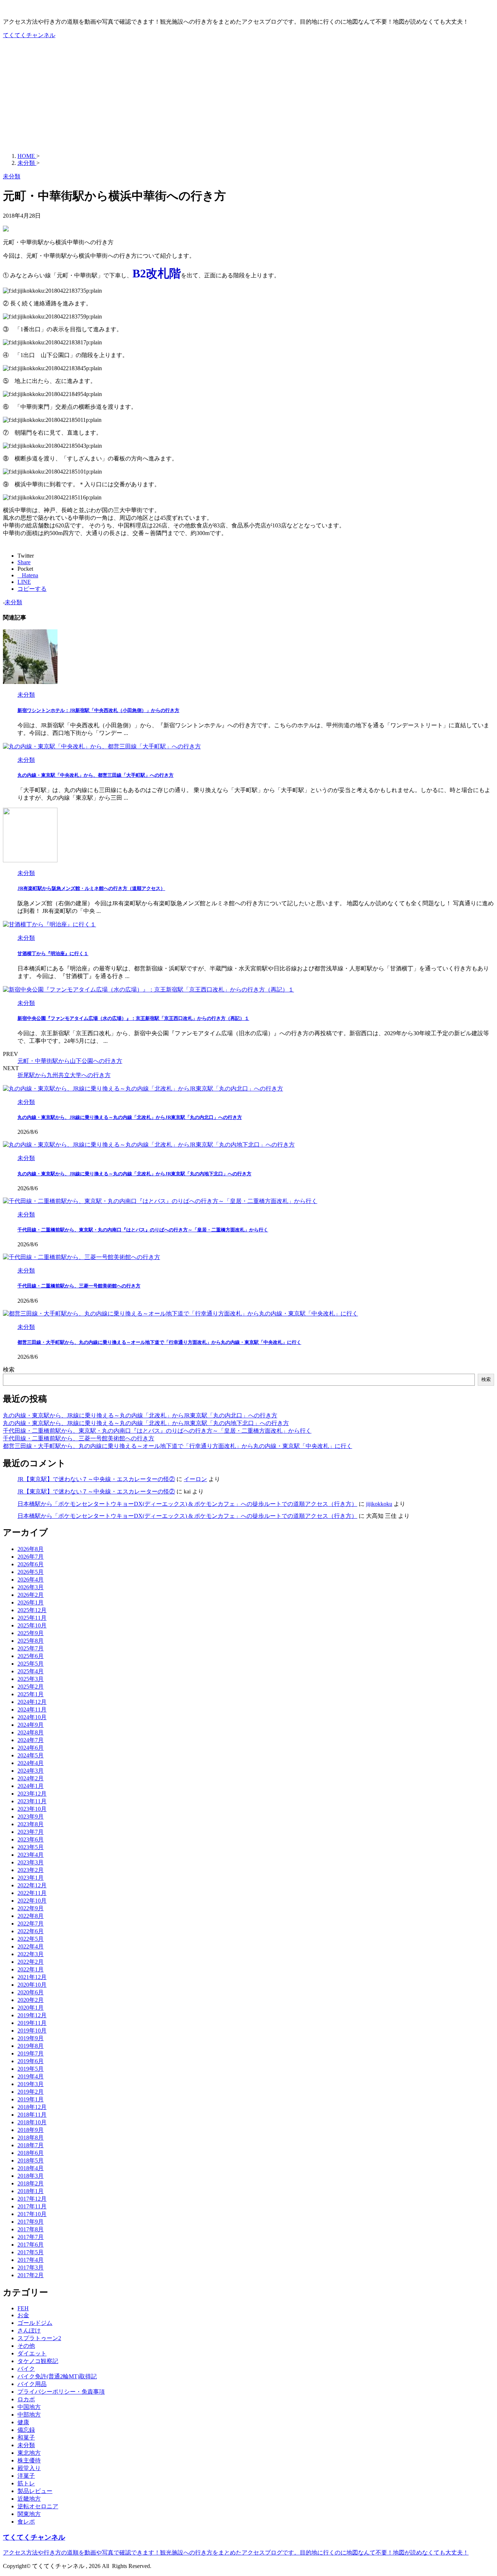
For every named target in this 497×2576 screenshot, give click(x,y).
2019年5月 (31, 2069)
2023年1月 (31, 1878)
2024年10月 (32, 1717)
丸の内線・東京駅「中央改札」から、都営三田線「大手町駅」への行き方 (96, 775)
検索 (9, 1370)
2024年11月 (32, 1710)
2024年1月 (31, 1786)
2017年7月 (31, 2237)
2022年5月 (31, 1939)
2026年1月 (31, 1602)
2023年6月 (31, 1839)
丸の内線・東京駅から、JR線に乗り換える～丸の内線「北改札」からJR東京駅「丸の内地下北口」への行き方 (134, 1174)
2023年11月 (32, 1801)
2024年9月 (31, 1725)
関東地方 (29, 2514)
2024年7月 (31, 1740)
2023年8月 (31, 1824)
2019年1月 (31, 2099)
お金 (23, 2315)
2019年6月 (31, 2061)
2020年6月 (31, 1992)
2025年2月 (31, 1687)
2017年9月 (31, 2222)
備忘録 (26, 2430)
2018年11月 (32, 2115)
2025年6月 (31, 1656)
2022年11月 (32, 1893)
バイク (26, 2369)
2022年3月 (31, 1954)
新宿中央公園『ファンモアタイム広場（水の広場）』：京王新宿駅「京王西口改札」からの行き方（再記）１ (133, 1018)
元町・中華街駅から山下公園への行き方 (70, 1061)
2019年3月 (31, 2084)
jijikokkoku (379, 1504)
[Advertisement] (249, 96)
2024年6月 (31, 1748)
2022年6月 (31, 1931)
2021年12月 (32, 1977)
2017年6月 (31, 2245)
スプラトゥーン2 (39, 2338)
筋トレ (26, 2483)
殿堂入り (29, 2468)
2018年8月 (31, 2138)
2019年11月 (32, 2023)
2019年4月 (31, 2076)
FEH (23, 2308)
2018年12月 (32, 2107)
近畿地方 (29, 2499)
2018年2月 (31, 2183)
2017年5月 (31, 2252)
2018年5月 (31, 2160)
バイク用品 (32, 2384)
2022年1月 (31, 1969)
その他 (26, 2346)
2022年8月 (31, 1916)
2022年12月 (32, 1885)
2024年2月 (31, 1778)
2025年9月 (31, 1633)
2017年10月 (32, 2214)
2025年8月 (31, 1641)
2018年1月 (31, 2191)
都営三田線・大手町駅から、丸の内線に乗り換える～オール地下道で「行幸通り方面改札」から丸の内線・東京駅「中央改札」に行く (159, 1342)
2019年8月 (31, 2046)
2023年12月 (32, 1794)
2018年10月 (32, 2122)
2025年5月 (31, 1664)
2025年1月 (31, 1694)
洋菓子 (26, 2476)
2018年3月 (31, 2176)
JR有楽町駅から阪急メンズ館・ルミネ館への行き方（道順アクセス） (91, 888)
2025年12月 (32, 1610)
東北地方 (29, 2453)
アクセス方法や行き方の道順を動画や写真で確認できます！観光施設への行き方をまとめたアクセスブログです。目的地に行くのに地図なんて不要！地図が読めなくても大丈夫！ (236, 2553)
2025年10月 (32, 1625)
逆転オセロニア (38, 2506)
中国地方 (29, 2407)
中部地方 (29, 2415)
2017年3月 (31, 2268)
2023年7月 (31, 1832)
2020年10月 (32, 1985)
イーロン (195, 1479)
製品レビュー (35, 2491)
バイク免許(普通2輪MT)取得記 (57, 2376)
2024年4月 (31, 1763)
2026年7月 (31, 1557)
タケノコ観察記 (38, 2361)
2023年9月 (31, 1817)
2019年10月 (32, 2031)
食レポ (26, 2522)
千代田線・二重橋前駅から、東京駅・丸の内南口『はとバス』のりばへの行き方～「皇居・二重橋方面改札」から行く (143, 1230)
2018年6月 (31, 2153)
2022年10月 (32, 1901)
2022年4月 (31, 1946)
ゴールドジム (35, 2323)
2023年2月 (31, 1870)
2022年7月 (31, 1924)
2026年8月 (31, 1549)
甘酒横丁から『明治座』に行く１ (53, 953)
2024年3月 (31, 1771)
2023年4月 (31, 1855)
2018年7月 (31, 2145)
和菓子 (26, 2437)
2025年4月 (31, 1671)
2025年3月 (31, 1679)
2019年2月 (31, 2092)
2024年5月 (31, 1755)
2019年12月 (32, 2015)
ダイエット (32, 2353)
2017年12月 (32, 2199)
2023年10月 (32, 1809)
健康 (23, 2422)
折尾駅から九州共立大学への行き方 (64, 1075)
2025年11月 (32, 1618)
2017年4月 (31, 2260)
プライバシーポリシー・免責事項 (61, 2392)
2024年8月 (31, 1732)
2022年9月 (31, 1908)
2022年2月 (31, 1962)
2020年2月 (31, 2000)
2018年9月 (31, 2130)
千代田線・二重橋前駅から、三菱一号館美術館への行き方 (79, 1286)
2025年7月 (31, 1648)
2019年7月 (31, 2053)
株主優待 (29, 2460)
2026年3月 (31, 1587)
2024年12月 (32, 1702)
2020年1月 (31, 2008)
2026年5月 (31, 1572)
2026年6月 (31, 1564)
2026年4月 (31, 1580)
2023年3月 (31, 1862)
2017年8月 (31, 2229)
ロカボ (26, 2399)
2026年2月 (31, 1595)
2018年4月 (31, 2168)
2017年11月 (32, 2206)
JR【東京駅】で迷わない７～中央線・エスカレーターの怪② (96, 1479)
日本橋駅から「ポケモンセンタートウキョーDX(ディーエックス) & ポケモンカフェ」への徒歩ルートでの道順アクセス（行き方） (187, 1504)
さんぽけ (29, 2330)
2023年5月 (31, 1847)
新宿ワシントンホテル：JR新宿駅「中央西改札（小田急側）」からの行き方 (98, 710)
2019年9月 (31, 2038)
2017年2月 (31, 2275)
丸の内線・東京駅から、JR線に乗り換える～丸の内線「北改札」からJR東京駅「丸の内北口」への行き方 (130, 1117)
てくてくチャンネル (29, 35)
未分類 (13, 602)
